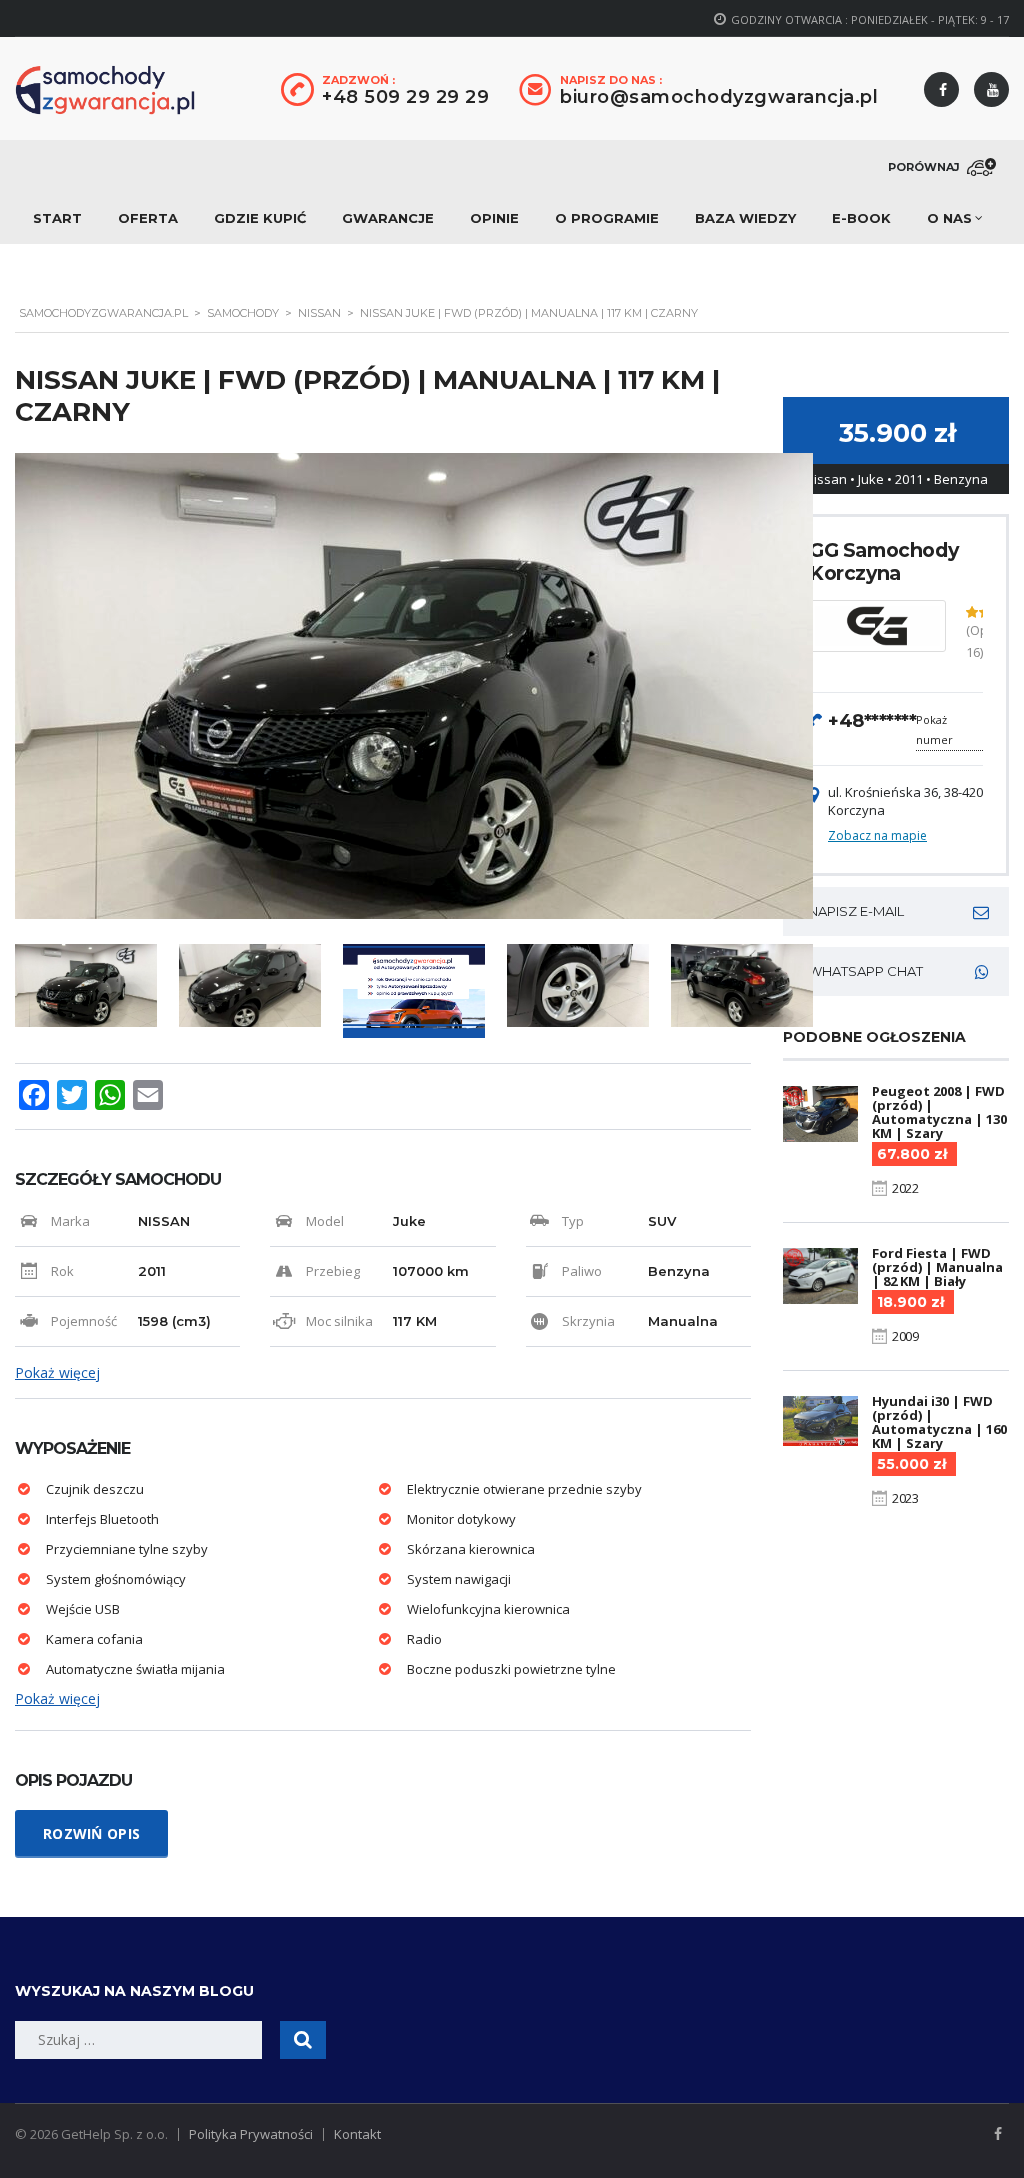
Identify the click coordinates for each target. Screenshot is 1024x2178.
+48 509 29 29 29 (405, 97)
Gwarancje (388, 218)
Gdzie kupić (260, 218)
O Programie (607, 218)
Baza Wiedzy (745, 218)
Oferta (148, 218)
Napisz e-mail (856, 911)
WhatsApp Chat (865, 971)
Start (57, 218)
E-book (861, 218)
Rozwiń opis (91, 1833)
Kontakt (357, 2134)
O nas (949, 218)
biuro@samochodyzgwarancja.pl (719, 97)
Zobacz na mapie (877, 835)
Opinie (494, 218)
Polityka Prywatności (251, 2134)
